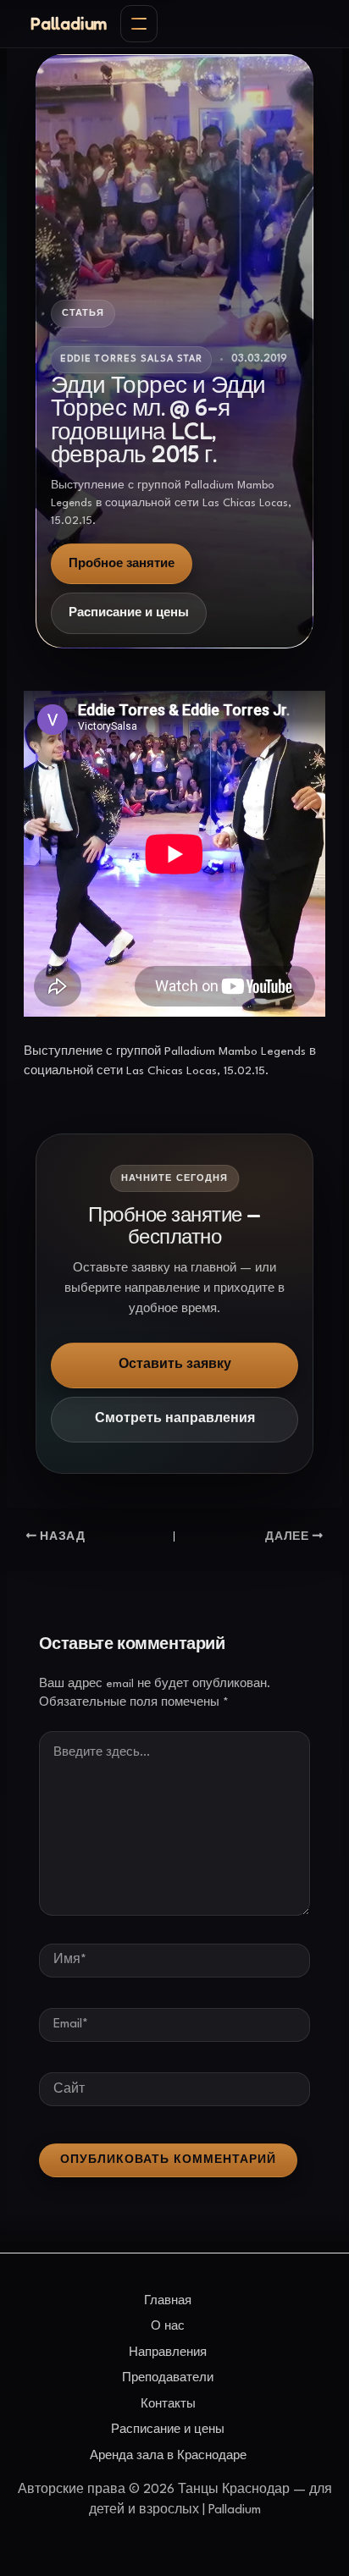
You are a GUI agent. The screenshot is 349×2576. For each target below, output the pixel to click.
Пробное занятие (122, 564)
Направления (168, 2353)
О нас (168, 2326)
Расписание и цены (129, 613)
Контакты (168, 2404)
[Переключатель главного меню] (139, 24)
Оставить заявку (175, 1365)
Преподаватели (168, 2378)
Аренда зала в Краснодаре (168, 2456)
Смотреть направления (175, 1419)
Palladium (69, 24)
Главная (168, 2301)
